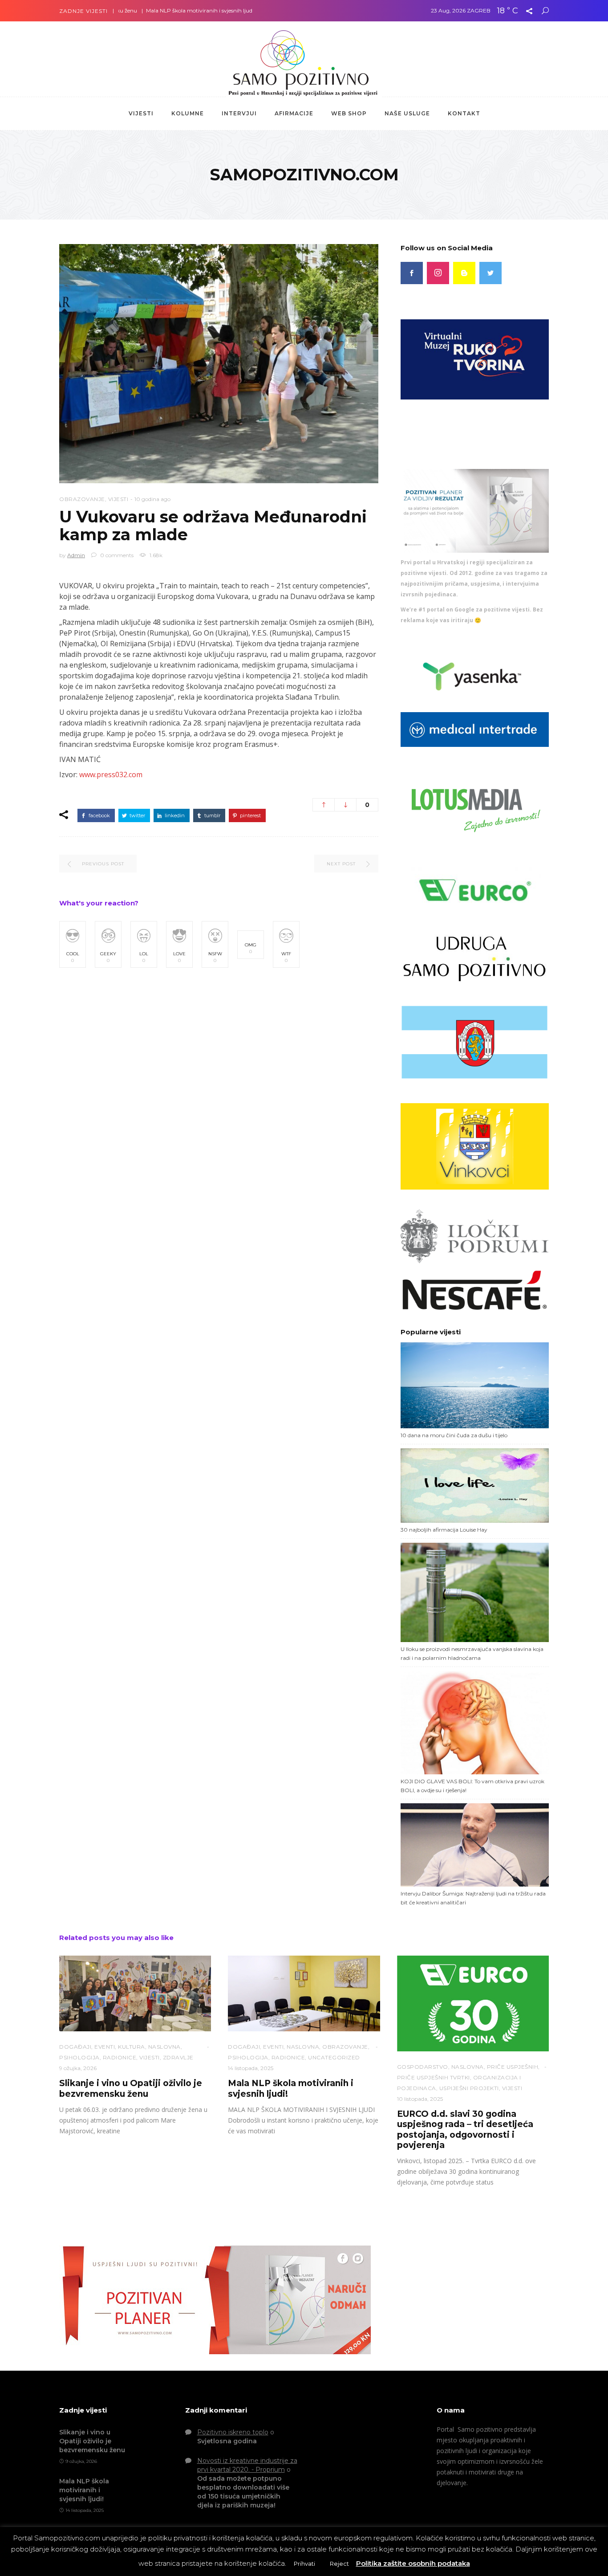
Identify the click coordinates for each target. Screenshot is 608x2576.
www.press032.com (111, 774)
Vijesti (118, 499)
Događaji (75, 2047)
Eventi (105, 2047)
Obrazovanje (82, 499)
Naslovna (164, 2047)
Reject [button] (339, 2564)
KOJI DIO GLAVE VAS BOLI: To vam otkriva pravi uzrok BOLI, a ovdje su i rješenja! (472, 1786)
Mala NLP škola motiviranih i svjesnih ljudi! (146, 10)
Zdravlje (178, 2057)
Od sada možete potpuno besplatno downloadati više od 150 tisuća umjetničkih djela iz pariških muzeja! (243, 2492)
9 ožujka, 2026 (78, 2068)
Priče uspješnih (513, 2067)
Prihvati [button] (304, 2564)
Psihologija (79, 2057)
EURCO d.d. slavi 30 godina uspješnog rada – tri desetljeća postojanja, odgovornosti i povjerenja (465, 2130)
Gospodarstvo (423, 2067)
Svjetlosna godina (227, 2441)
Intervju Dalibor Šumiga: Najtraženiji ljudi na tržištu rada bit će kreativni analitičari (473, 1898)
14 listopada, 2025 (251, 2068)
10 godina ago (152, 499)
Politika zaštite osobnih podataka (413, 2563)
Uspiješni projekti (469, 2088)
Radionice (120, 2057)
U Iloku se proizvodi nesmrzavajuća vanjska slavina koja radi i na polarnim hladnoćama (472, 1653)
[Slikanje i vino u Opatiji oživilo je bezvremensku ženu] (135, 1994)
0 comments (116, 555)
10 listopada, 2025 (420, 2099)
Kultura (132, 2047)
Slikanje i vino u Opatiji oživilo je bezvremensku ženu (131, 2088)
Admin (76, 555)
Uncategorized (334, 2057)
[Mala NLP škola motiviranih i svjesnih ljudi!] (304, 1994)
